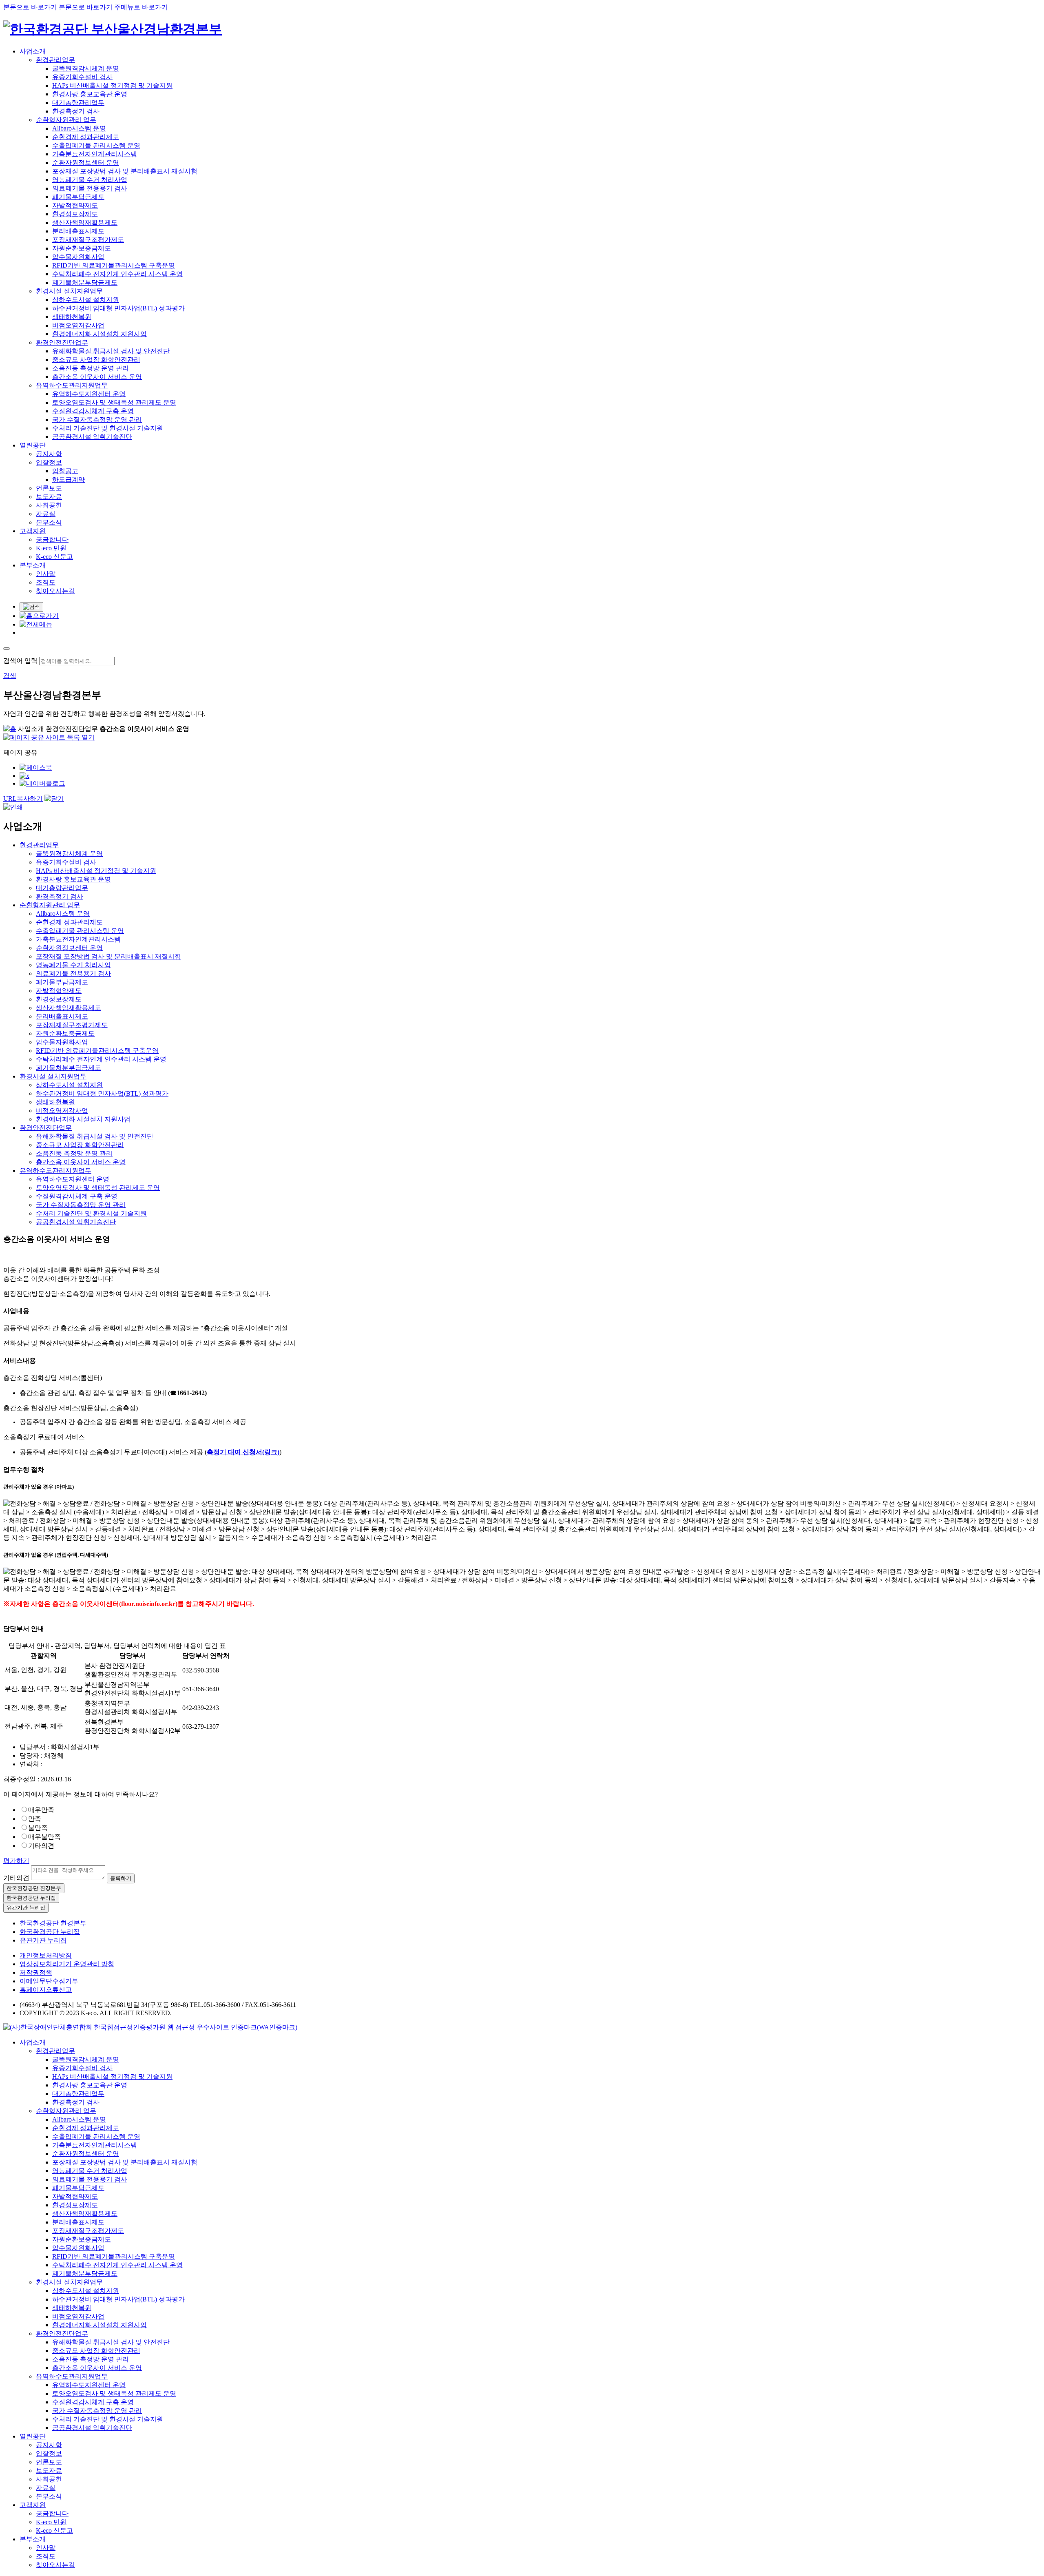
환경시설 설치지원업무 (69, 291)
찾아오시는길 (55, 591)
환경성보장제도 (75, 214)
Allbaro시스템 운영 (79, 128)
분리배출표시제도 (78, 231)
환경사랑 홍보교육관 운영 (90, 94)
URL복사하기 (23, 798)
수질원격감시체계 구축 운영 (93, 411)
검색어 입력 (20, 661)
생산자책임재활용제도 (85, 223)
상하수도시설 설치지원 (86, 300)
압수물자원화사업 (78, 257)
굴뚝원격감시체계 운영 (86, 68)
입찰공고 (65, 471)
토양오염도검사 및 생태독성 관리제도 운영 (114, 402)
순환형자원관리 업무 (66, 120)
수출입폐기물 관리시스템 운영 (96, 145)
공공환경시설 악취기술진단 (92, 437)
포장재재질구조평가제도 (88, 240)
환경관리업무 (55, 60)
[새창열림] (150, 2027)
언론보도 (49, 488)
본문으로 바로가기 (30, 7)
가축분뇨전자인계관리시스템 (95, 154)
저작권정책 (36, 1972)
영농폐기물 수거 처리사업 (90, 180)
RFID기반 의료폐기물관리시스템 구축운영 (114, 265)
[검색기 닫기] (7, 649)
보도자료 (49, 497)
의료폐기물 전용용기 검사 (90, 188)
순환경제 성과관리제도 (86, 137)
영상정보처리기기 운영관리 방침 (67, 1964)
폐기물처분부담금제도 (85, 282)
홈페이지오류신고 (46, 1990)
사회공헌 (49, 505)
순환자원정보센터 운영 (86, 163)
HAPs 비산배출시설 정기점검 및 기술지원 (112, 85)
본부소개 (33, 565)
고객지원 (33, 531)
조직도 (46, 582)
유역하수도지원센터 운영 (89, 394)
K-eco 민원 (51, 548)
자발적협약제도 (75, 205)
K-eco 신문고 (54, 557)
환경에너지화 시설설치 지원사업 (100, 334)
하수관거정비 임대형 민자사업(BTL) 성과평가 (118, 308)
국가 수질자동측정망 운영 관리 (97, 420)
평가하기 (16, 1861)
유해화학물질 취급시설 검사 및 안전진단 (111, 351)
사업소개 (33, 51)
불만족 (38, 1828)
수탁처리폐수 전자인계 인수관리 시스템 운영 (117, 274)
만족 (35, 1819)
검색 (10, 676)
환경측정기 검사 (76, 111)
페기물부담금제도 (78, 197)
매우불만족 (44, 1837)
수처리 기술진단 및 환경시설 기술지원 (108, 428)
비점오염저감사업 (78, 325)
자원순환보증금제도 (82, 248)
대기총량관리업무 (78, 103)
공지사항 (49, 454)
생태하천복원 (72, 317)
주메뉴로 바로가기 (141, 7)
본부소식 (49, 522)
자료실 (46, 514)
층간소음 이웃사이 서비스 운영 (97, 377)
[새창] (36, 767)
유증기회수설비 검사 (82, 77)
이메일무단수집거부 (49, 1981)
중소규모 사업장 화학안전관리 (96, 360)
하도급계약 (69, 480)
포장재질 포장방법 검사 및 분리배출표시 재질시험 (125, 171)
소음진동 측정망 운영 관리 (91, 368)
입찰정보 (49, 462)
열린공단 (33, 445)
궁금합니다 (52, 539)
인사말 (46, 574)
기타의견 (41, 1846)
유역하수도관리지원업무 (72, 385)
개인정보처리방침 (46, 1955)
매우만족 (41, 1810)
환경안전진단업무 (62, 342)
